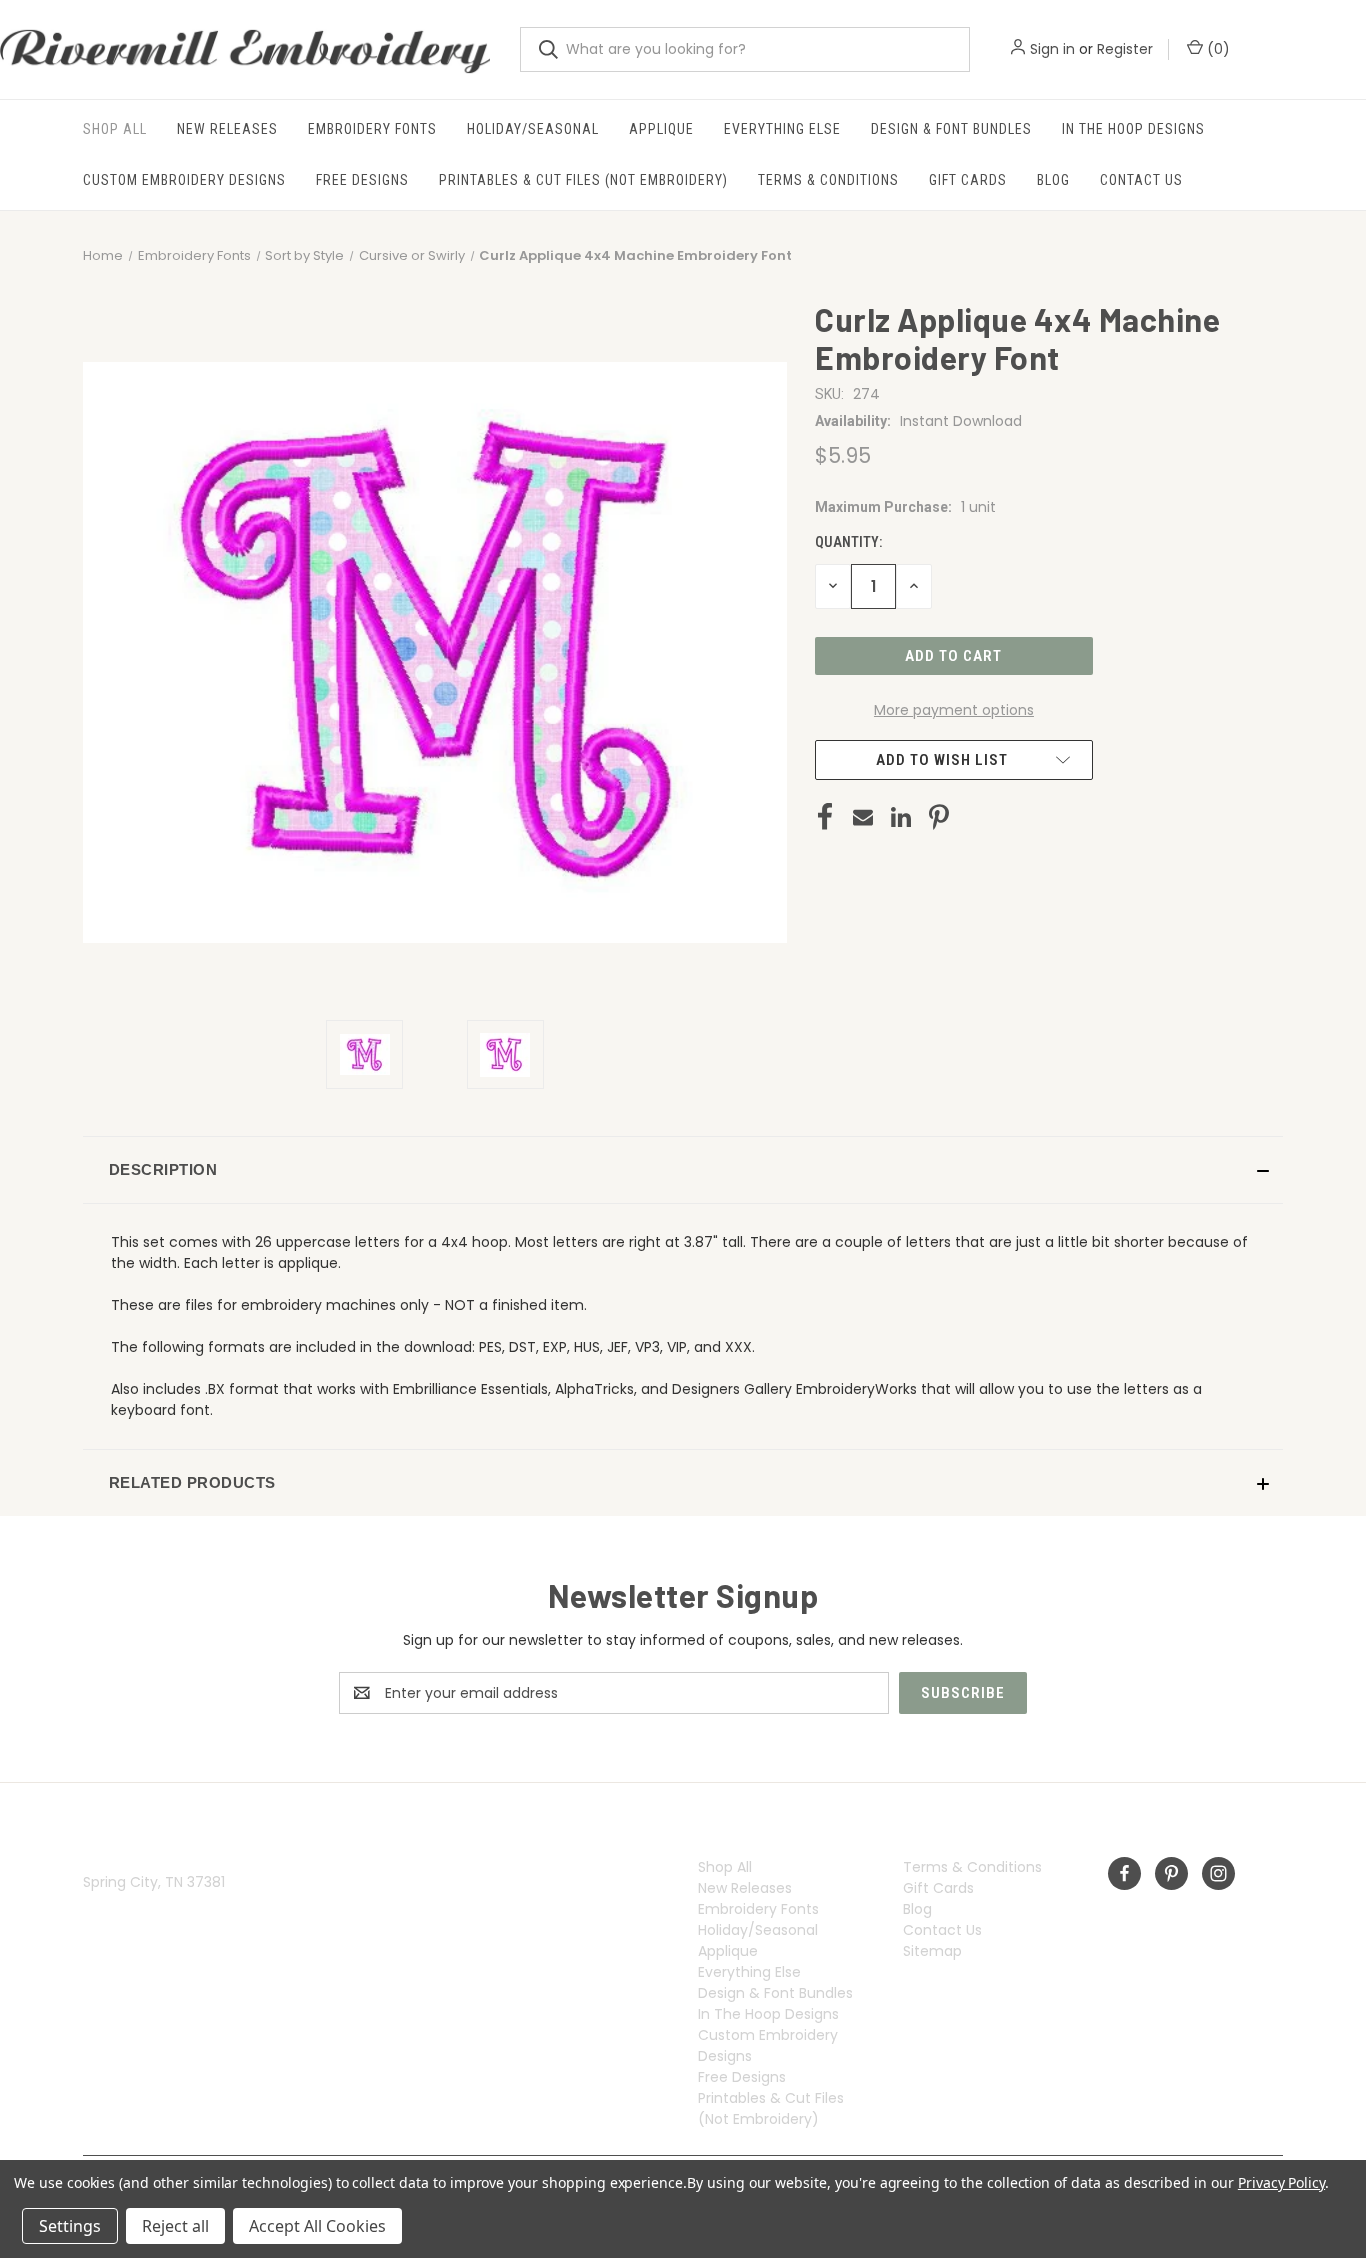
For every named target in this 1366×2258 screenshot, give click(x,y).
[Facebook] (825, 817)
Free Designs (362, 180)
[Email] (863, 817)
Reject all (175, 2226)
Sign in (1052, 49)
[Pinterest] (939, 817)
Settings (70, 2226)
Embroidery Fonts (372, 129)
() (1216, 49)
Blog (1053, 180)
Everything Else (782, 129)
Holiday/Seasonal (533, 129)
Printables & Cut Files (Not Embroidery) (583, 180)
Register (1125, 49)
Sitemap (932, 1951)
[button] (683, 1170)
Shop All (115, 129)
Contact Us (1141, 180)
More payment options (954, 710)
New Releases (227, 129)
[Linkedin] (901, 817)
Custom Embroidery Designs (184, 180)
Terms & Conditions (828, 180)
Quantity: (848, 542)
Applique (661, 129)
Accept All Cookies (317, 2226)
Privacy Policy (1281, 2182)
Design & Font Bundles (951, 129)
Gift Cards (968, 180)
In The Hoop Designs (1133, 129)
